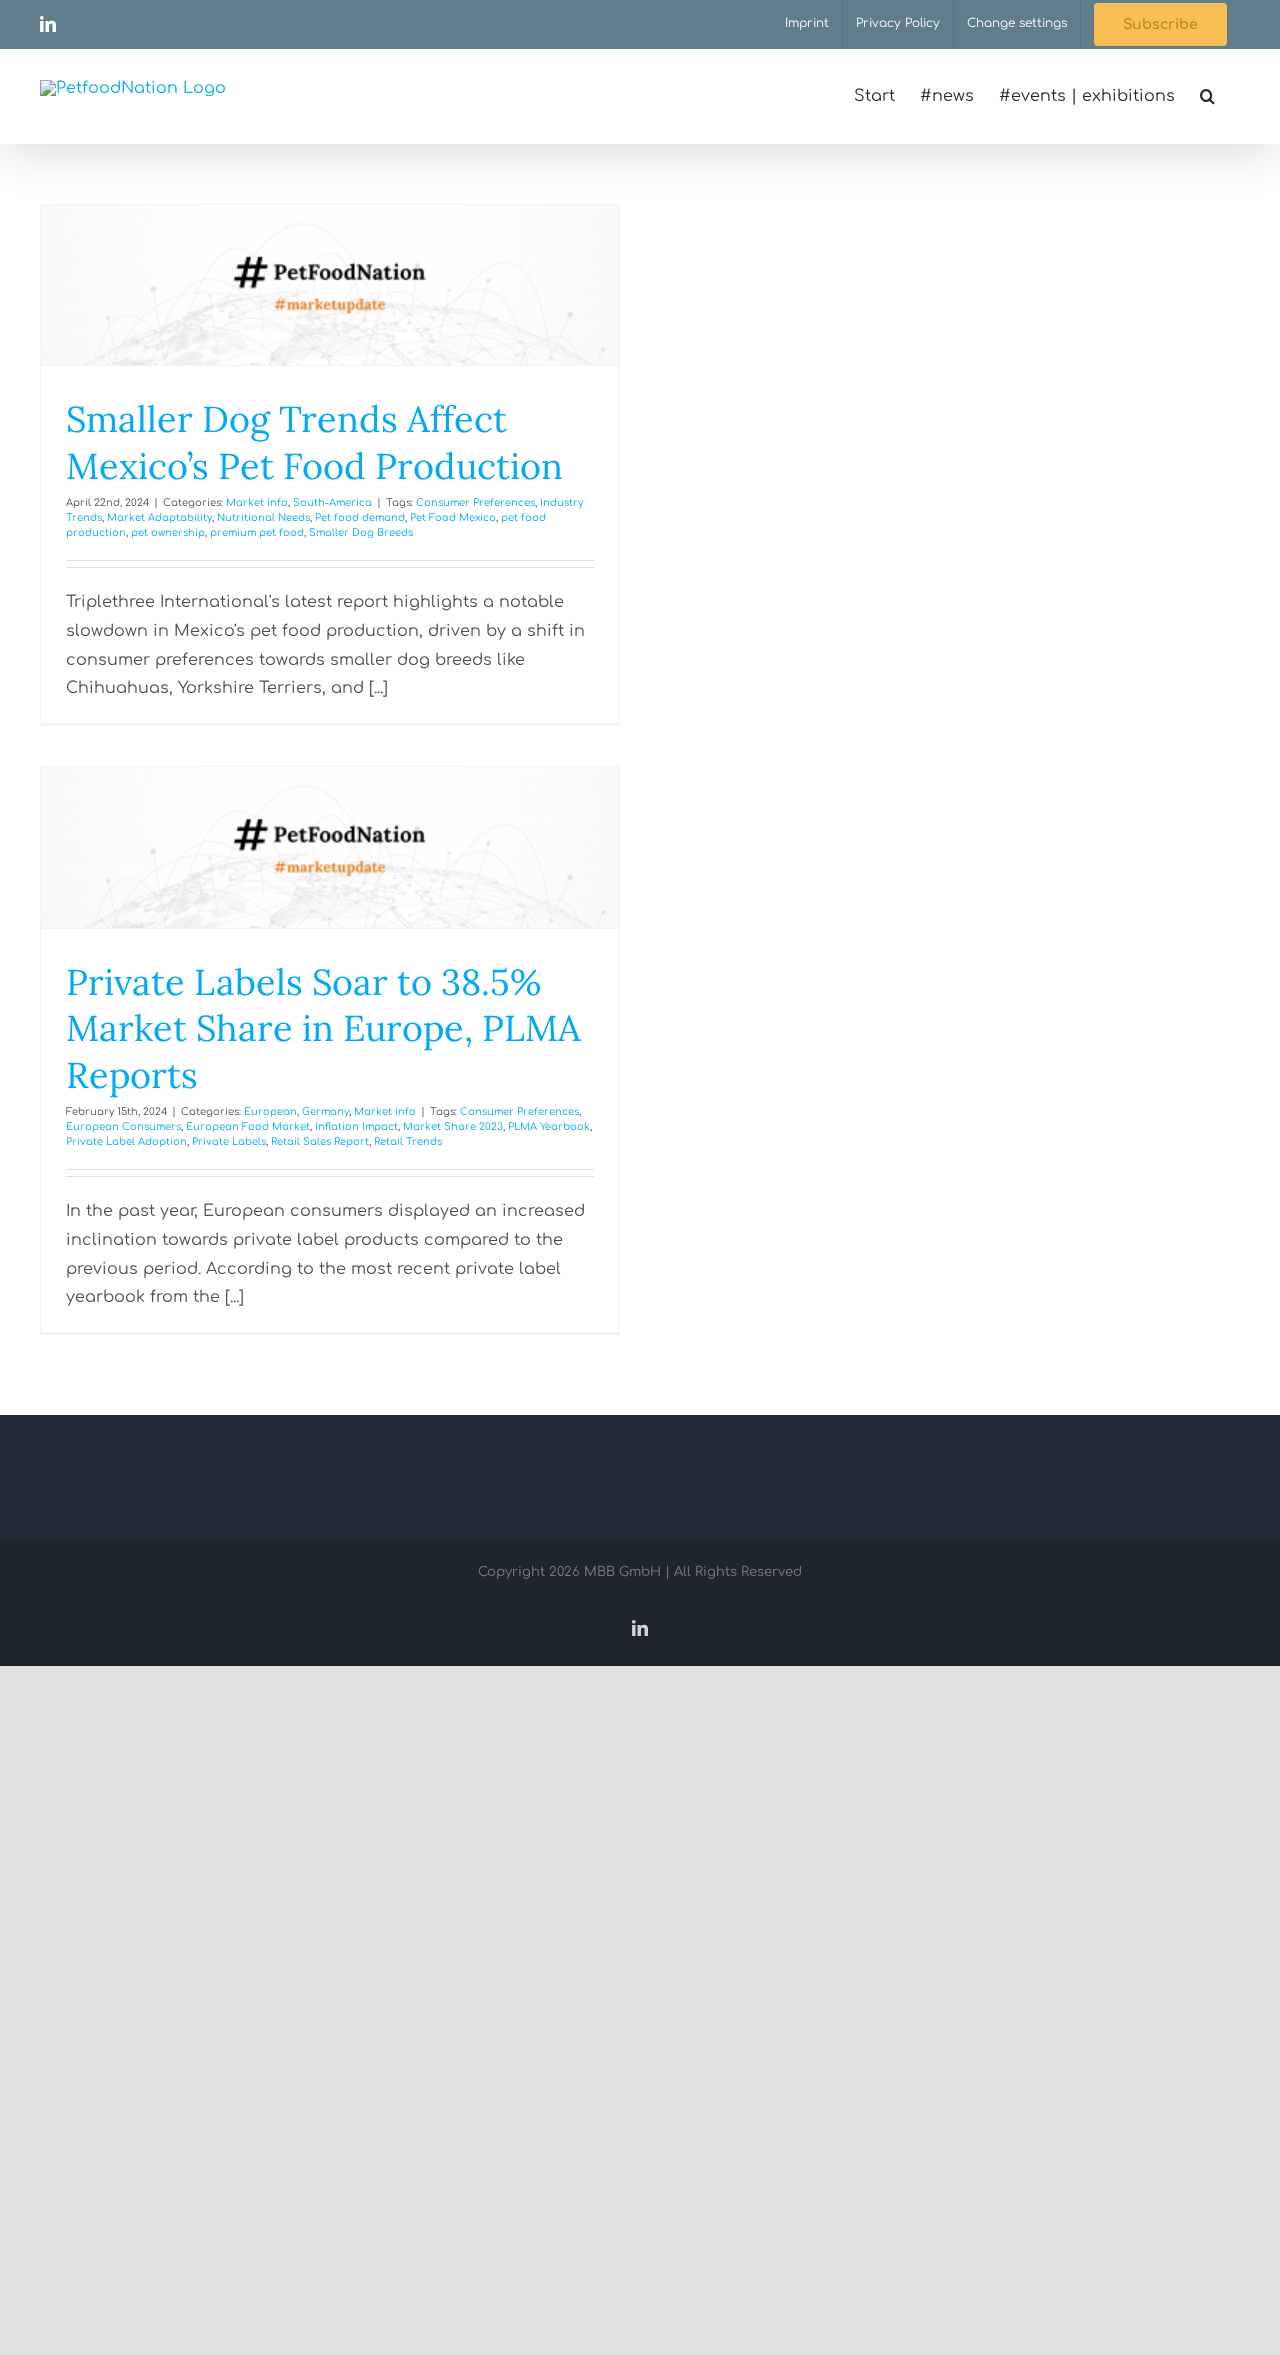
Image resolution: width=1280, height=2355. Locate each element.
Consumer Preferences (475, 502)
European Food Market (248, 1126)
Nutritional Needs (263, 517)
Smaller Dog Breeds (361, 532)
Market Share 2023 (453, 1126)
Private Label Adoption (126, 1141)
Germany (325, 1111)
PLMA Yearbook (549, 1126)
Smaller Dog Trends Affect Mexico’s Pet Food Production (314, 442)
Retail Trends (408, 1141)
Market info (257, 502)
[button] (1207, 96)
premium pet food (257, 532)
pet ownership (168, 532)
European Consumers (123, 1126)
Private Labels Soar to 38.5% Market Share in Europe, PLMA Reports (323, 1029)
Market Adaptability (159, 517)
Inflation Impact (356, 1126)
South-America (332, 502)
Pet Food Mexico (453, 517)
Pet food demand (360, 517)
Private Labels (229, 1141)
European (270, 1111)
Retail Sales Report (320, 1141)
